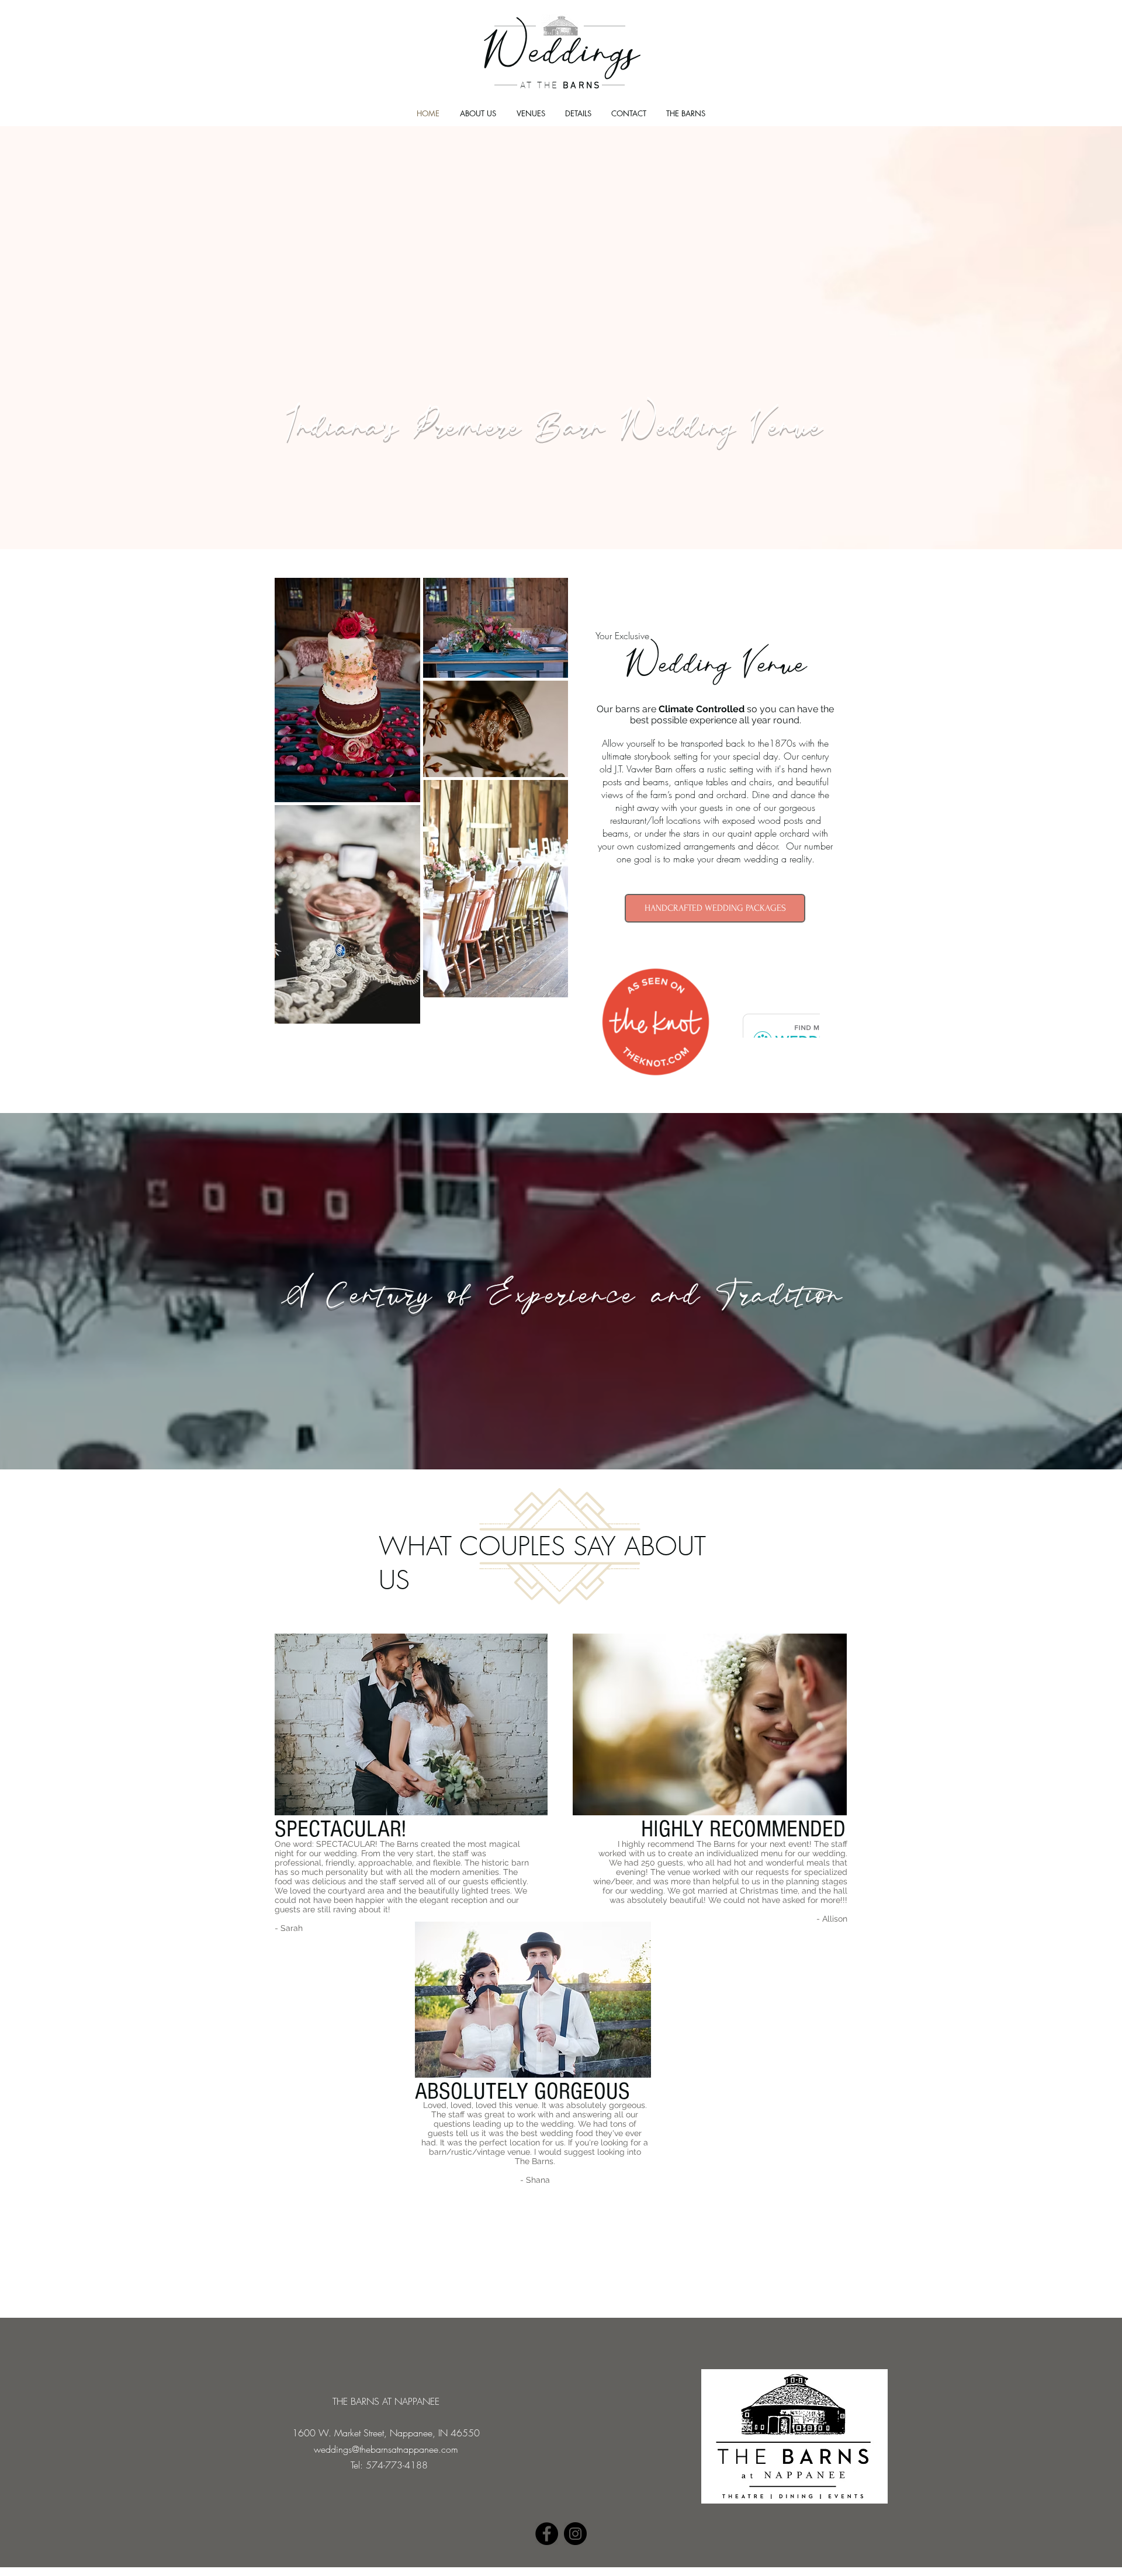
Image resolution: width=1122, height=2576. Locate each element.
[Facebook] (547, 2534)
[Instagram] (575, 2534)
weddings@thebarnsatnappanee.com (386, 2449)
